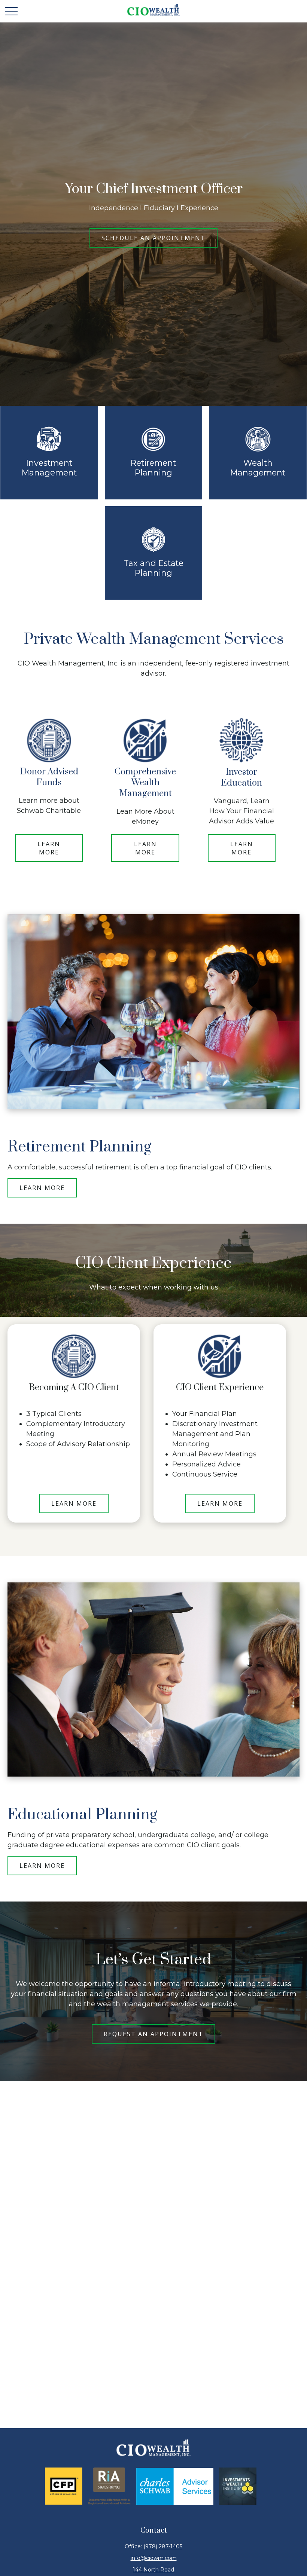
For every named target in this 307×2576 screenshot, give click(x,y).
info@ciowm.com (154, 2558)
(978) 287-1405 (163, 2546)
